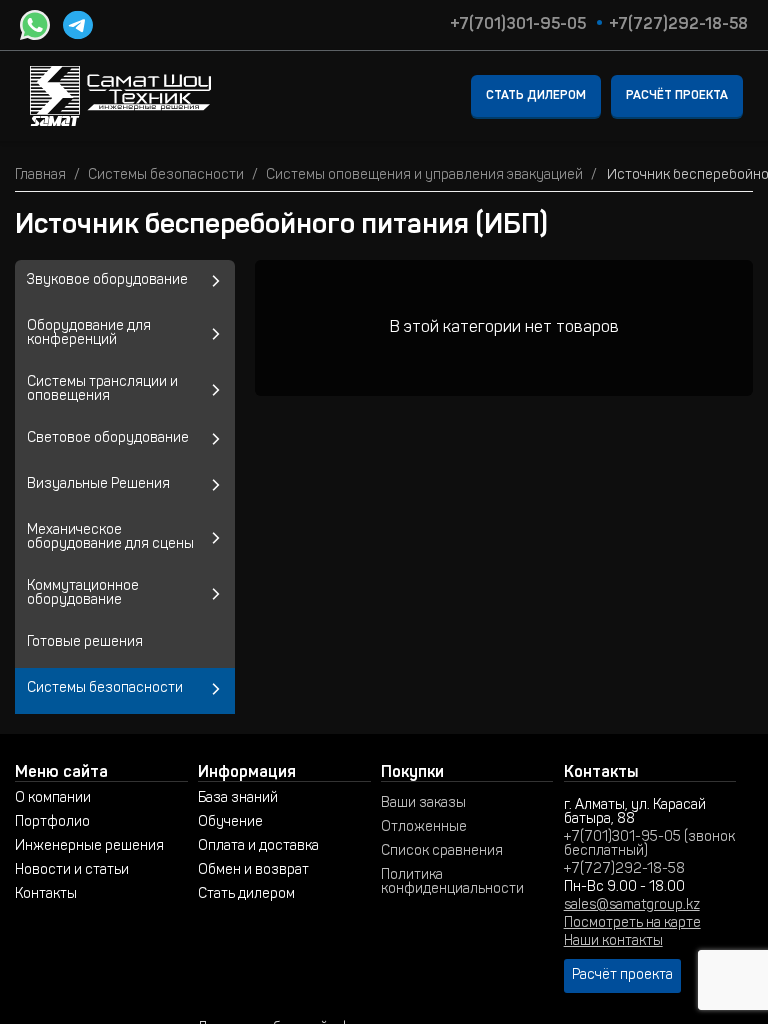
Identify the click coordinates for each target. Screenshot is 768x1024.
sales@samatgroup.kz (632, 906)
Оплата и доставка (258, 847)
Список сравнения (442, 852)
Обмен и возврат (253, 871)
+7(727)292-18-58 (678, 25)
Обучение (230, 823)
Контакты (46, 895)
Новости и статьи (72, 871)
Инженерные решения (89, 847)
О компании (53, 799)
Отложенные (424, 828)
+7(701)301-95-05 (518, 25)
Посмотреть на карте (632, 924)
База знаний (238, 799)
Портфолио (52, 823)
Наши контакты (613, 942)
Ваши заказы (423, 804)
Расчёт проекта (677, 96)
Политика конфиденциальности (452, 883)
